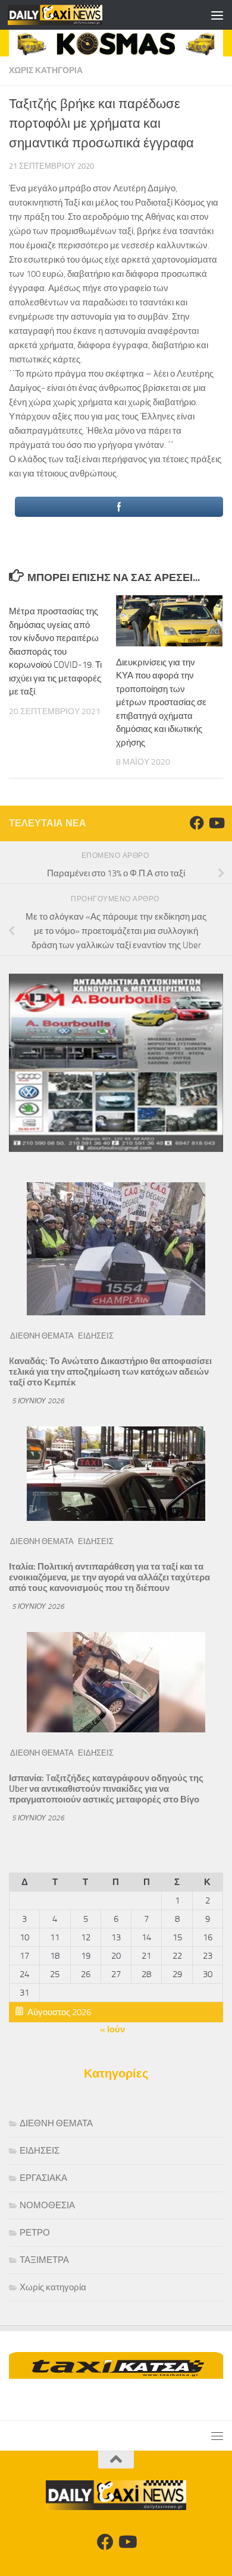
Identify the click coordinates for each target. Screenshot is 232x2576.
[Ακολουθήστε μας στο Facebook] (197, 823)
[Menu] (217, 15)
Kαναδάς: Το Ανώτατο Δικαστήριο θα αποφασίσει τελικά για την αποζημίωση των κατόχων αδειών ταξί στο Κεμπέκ (110, 1372)
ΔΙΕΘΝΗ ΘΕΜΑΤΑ (42, 1336)
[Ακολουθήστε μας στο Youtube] (216, 823)
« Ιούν (112, 2029)
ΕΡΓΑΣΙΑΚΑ (43, 2178)
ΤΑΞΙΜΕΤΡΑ (44, 2260)
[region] (116, 43)
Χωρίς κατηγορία (46, 70)
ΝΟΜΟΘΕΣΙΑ (47, 2205)
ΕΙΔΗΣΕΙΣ (96, 1336)
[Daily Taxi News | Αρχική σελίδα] (71, 15)
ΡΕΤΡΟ (35, 2233)
